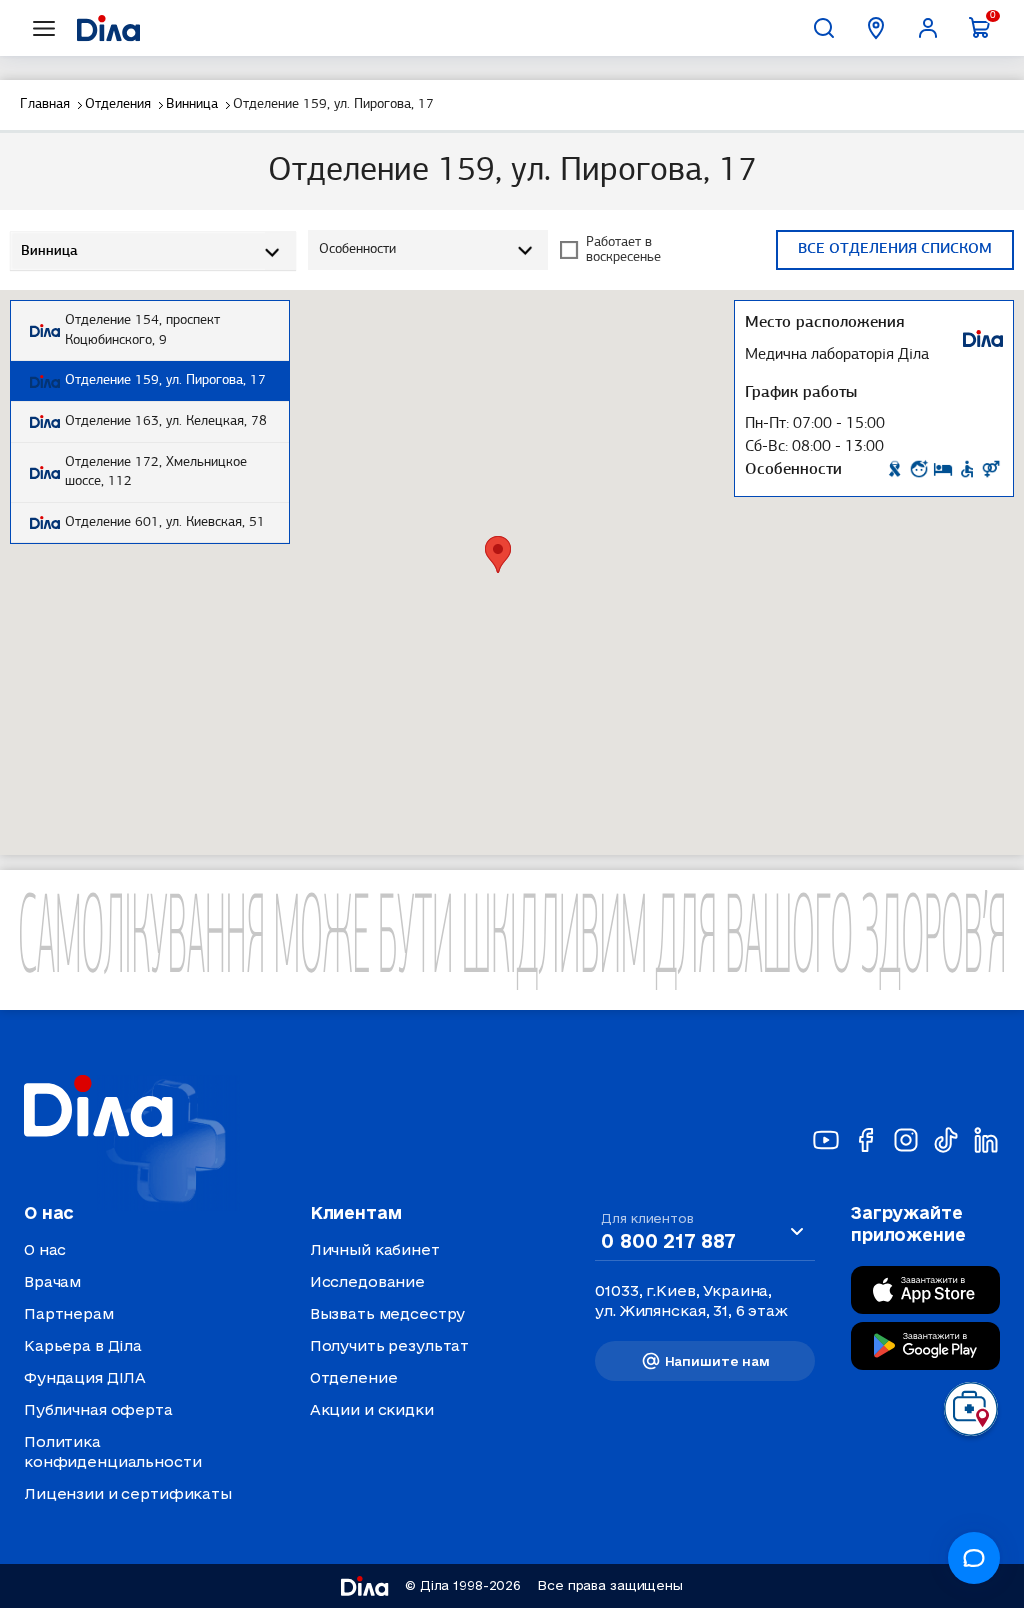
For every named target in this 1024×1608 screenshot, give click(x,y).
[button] (498, 554)
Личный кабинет (375, 1249)
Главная (45, 104)
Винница (192, 104)
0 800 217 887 (668, 1241)
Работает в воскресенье (623, 250)
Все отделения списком (895, 249)
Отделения (118, 104)
